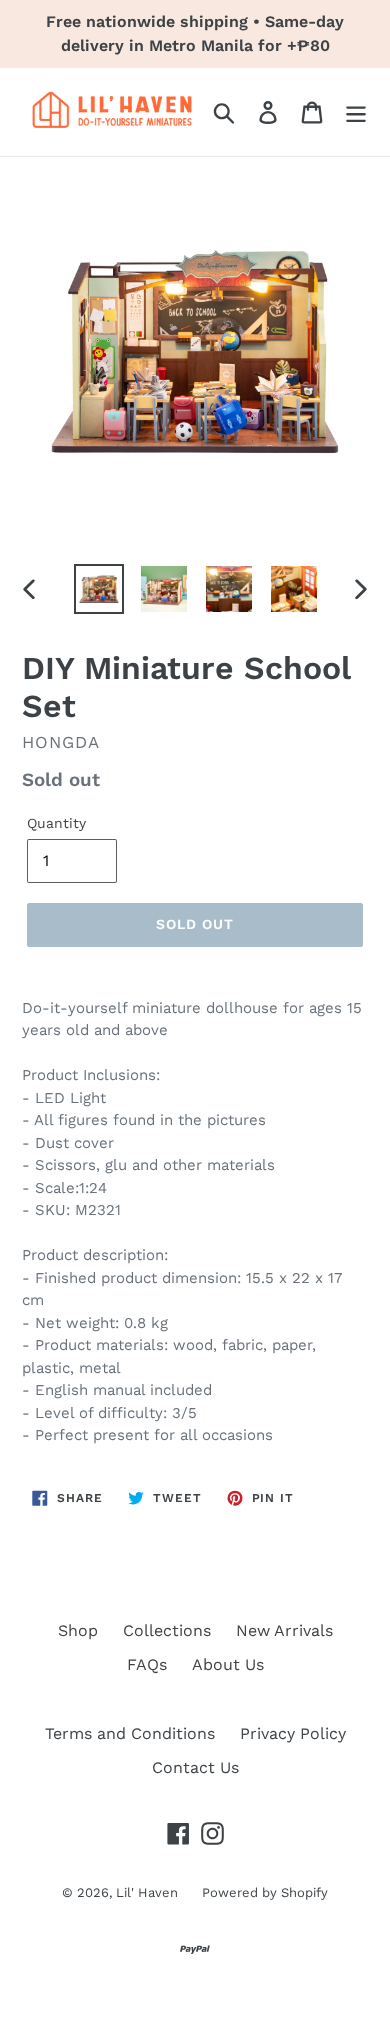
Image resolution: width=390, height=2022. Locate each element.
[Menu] (356, 112)
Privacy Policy (293, 1733)
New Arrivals (284, 1630)
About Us (228, 1664)
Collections (167, 1630)
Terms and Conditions (130, 1733)
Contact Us (195, 1767)
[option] (99, 589)
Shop (78, 1630)
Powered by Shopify (265, 1892)
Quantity (56, 823)
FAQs (147, 1664)
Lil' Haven (149, 1892)
